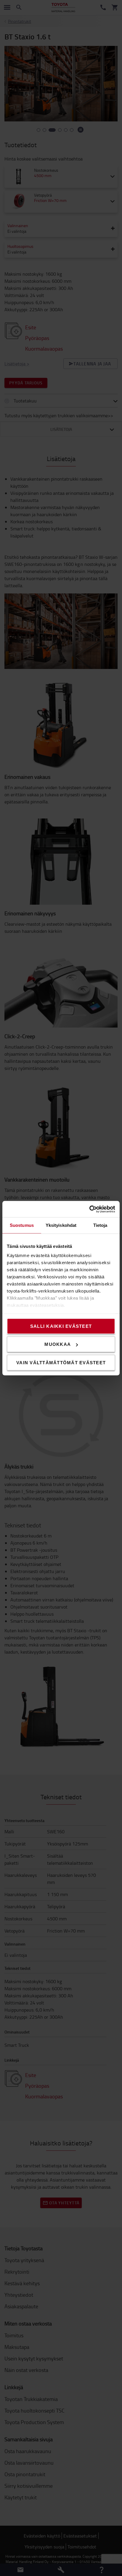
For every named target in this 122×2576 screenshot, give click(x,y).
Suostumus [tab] (22, 1225)
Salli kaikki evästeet (61, 1326)
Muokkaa (58, 1344)
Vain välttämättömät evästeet (61, 1362)
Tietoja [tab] (100, 1225)
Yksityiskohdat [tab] (61, 1225)
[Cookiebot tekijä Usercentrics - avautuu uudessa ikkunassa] (89, 1209)
